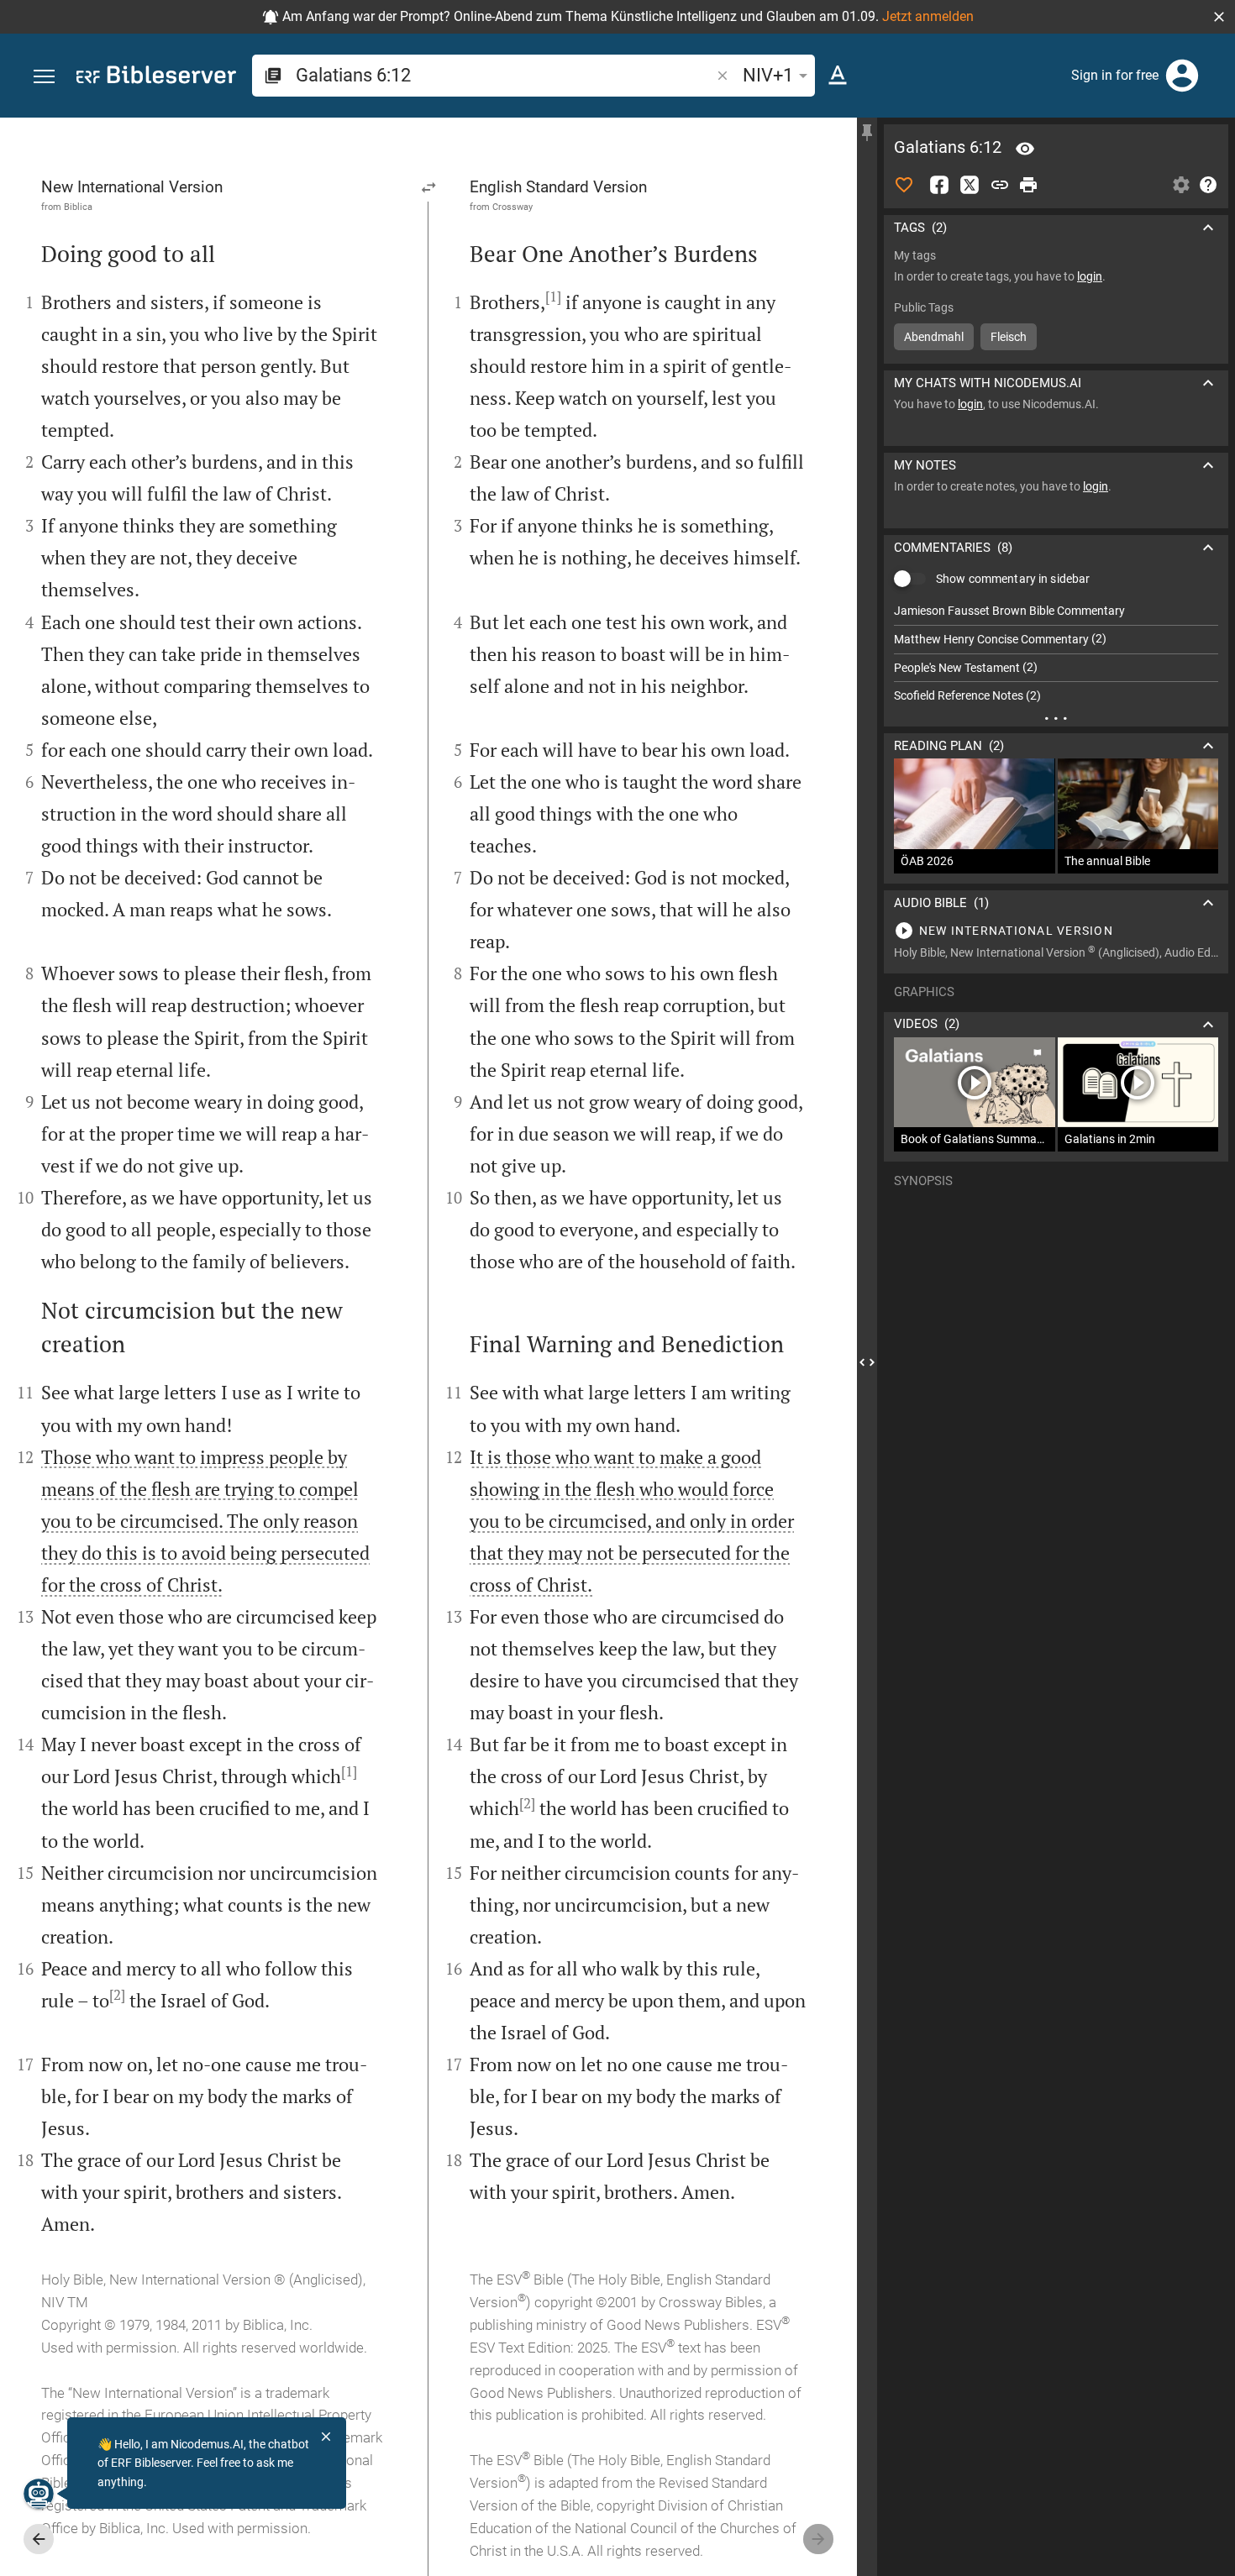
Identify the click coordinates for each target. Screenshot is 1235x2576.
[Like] (904, 185)
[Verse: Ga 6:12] (1025, 149)
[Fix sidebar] (867, 133)
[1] (349, 1771)
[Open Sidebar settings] (1181, 185)
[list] (1056, 653)
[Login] (1182, 76)
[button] (1219, 17)
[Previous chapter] (39, 2539)
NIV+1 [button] (768, 75)
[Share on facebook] (939, 185)
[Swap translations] (429, 187)
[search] (505, 75)
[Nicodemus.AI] (39, 2494)
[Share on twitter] (970, 185)
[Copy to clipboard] (1000, 185)
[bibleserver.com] (156, 78)
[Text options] (838, 76)
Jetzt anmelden (928, 16)
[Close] (326, 2437)
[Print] (1028, 185)
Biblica (78, 207)
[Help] (1208, 185)
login (1090, 276)
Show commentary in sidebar (1013, 579)
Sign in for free (1115, 75)
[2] (117, 1995)
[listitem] (1056, 611)
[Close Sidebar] (867, 1362)
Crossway (512, 207)
